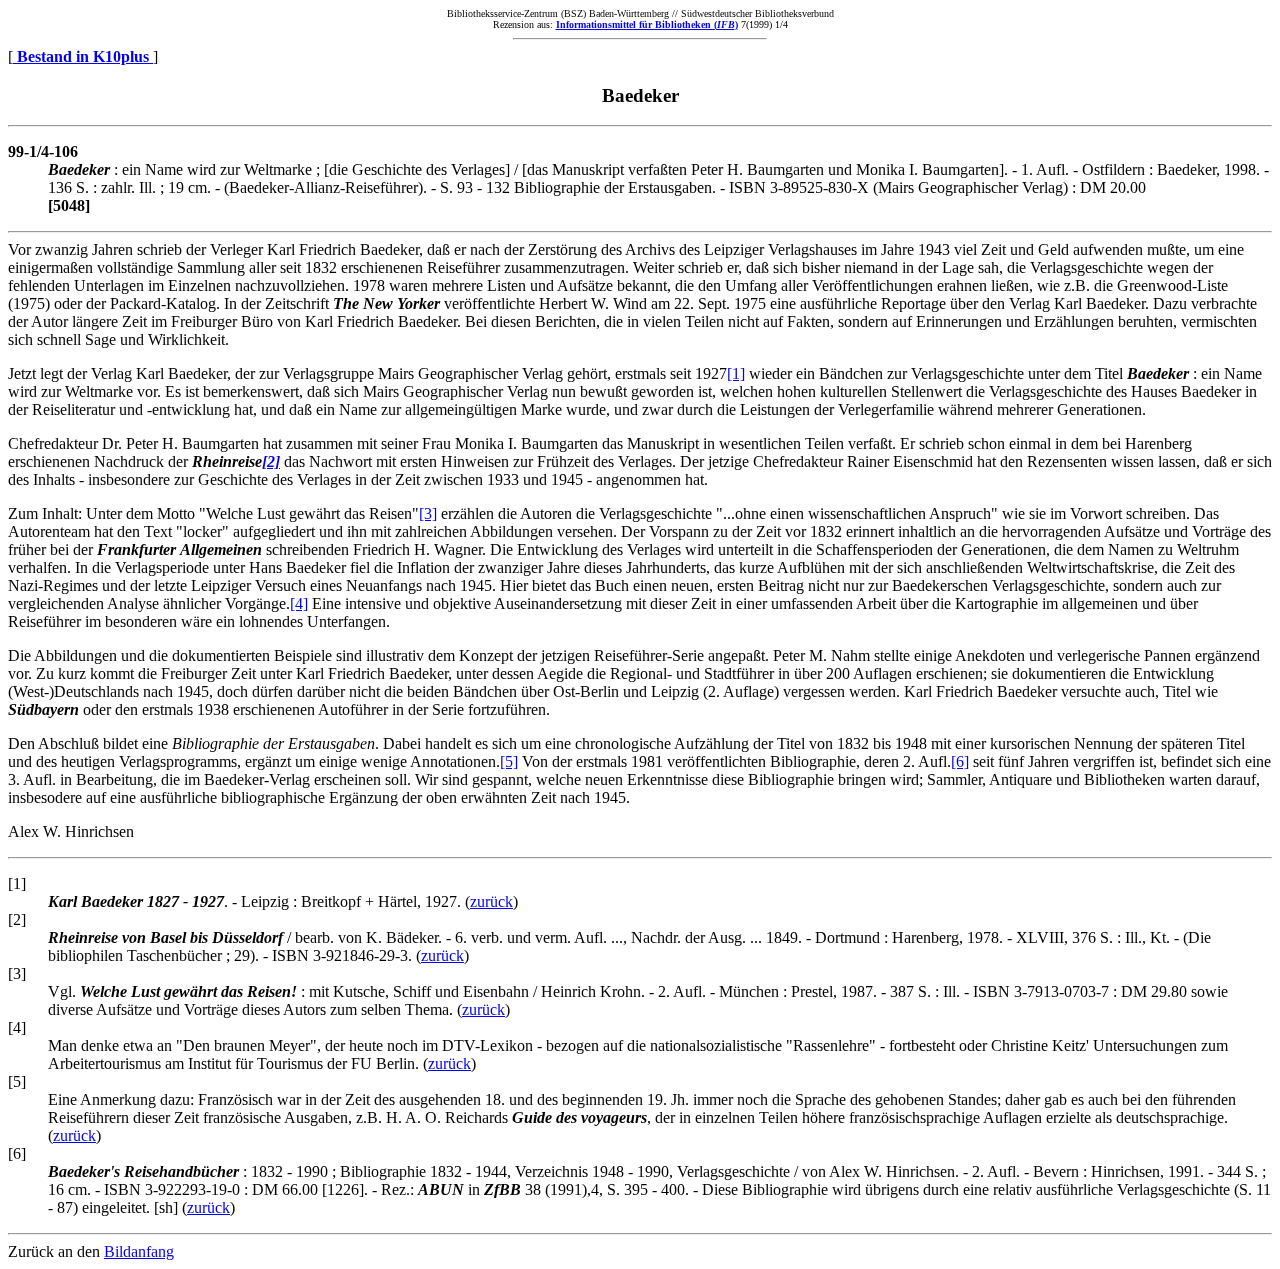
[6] (960, 761)
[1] (736, 373)
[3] (428, 513)
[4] (299, 603)
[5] (509, 761)
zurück (491, 901)
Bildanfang (139, 1251)
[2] (271, 461)
